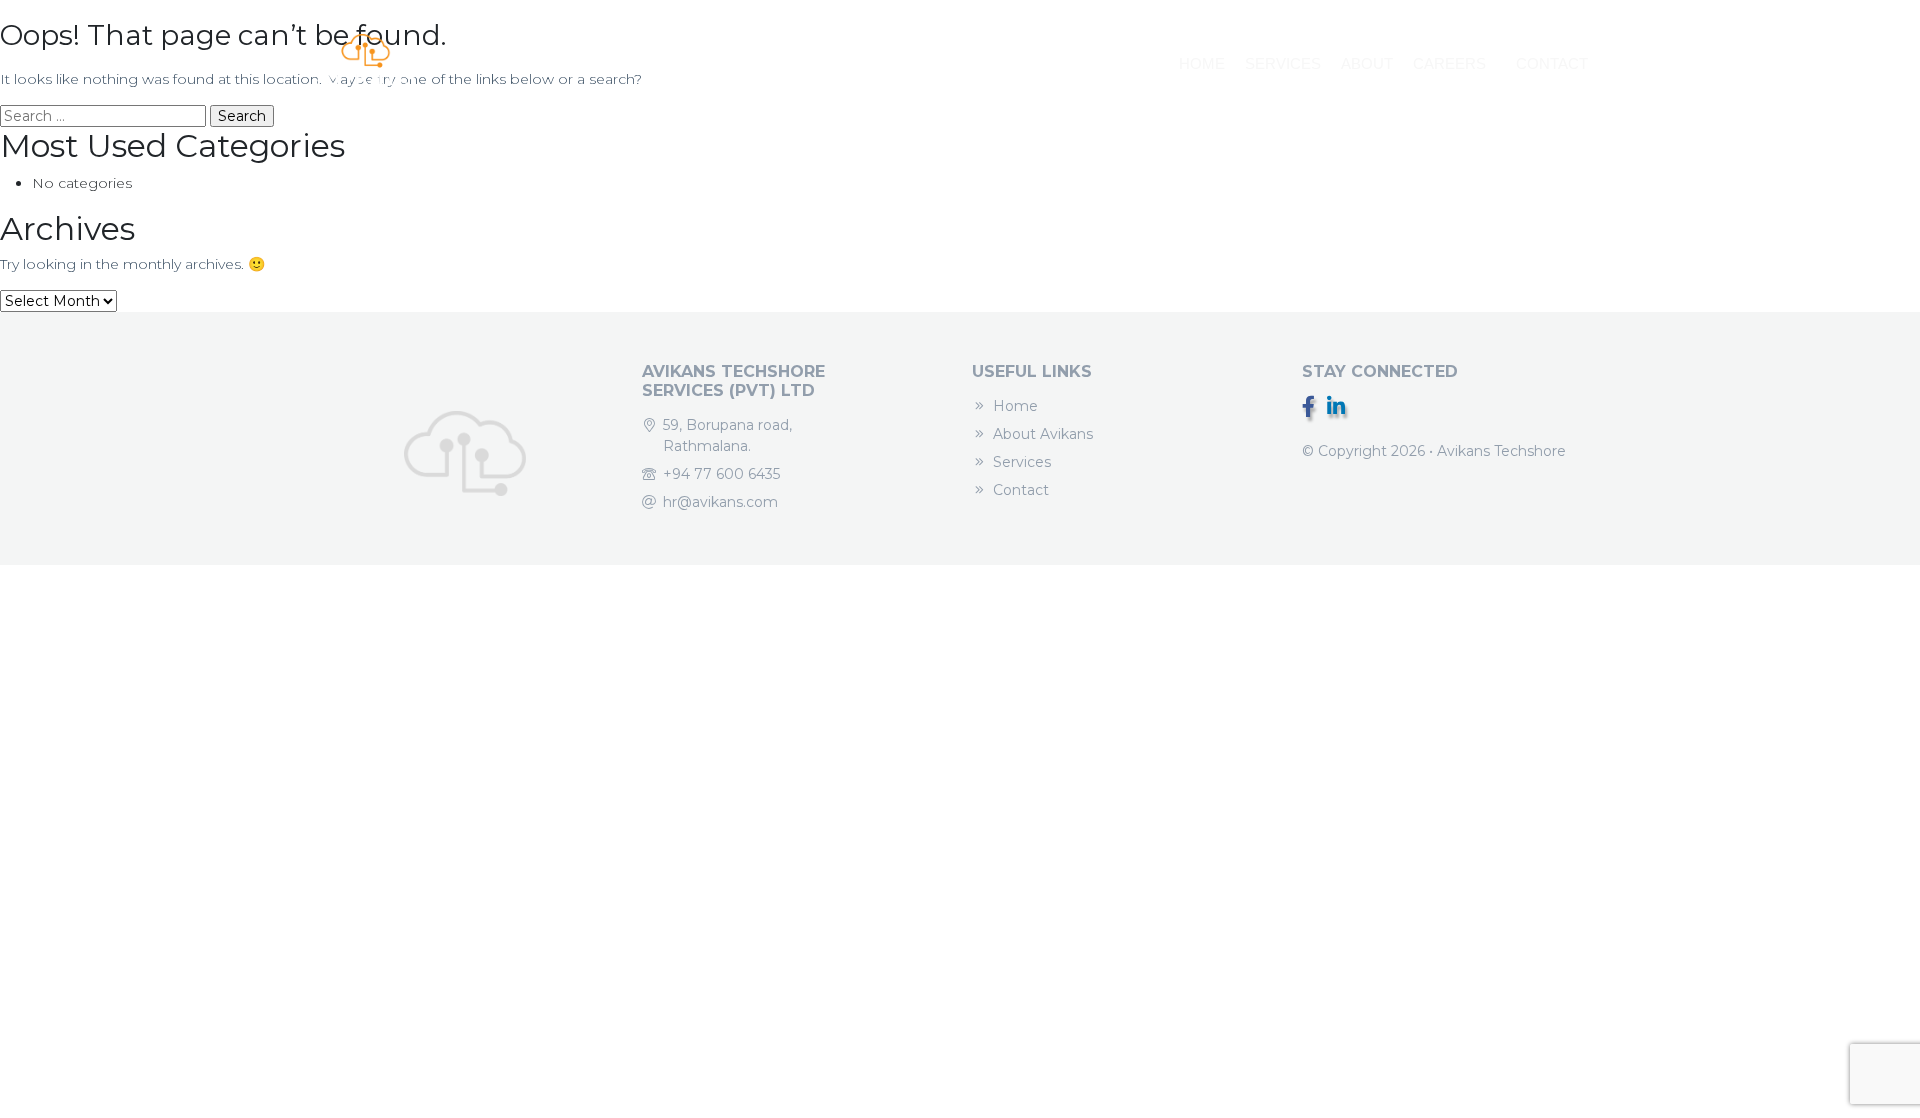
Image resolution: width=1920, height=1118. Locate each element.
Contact (1552, 63)
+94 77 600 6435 (721, 474)
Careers (1449, 63)
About (1367, 63)
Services (1283, 63)
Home (1202, 63)
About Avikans (1043, 434)
